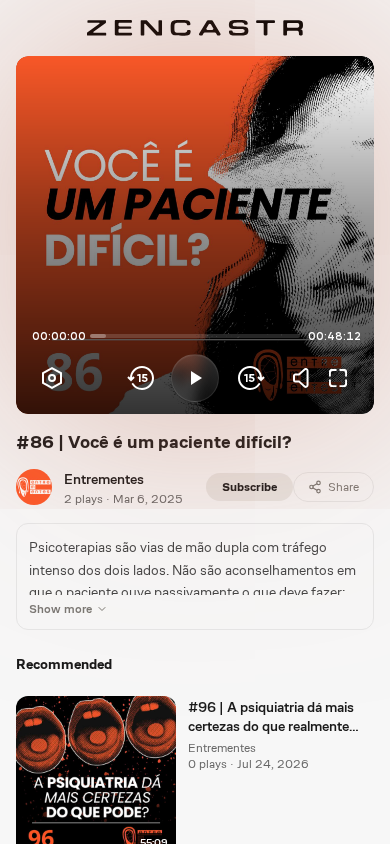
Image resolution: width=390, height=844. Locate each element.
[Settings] (52, 378)
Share (343, 487)
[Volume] (306, 378)
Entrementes (104, 479)
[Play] (195, 378)
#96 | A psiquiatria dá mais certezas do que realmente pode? (271, 718)
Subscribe (249, 487)
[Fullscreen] (338, 378)
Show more (60, 609)
